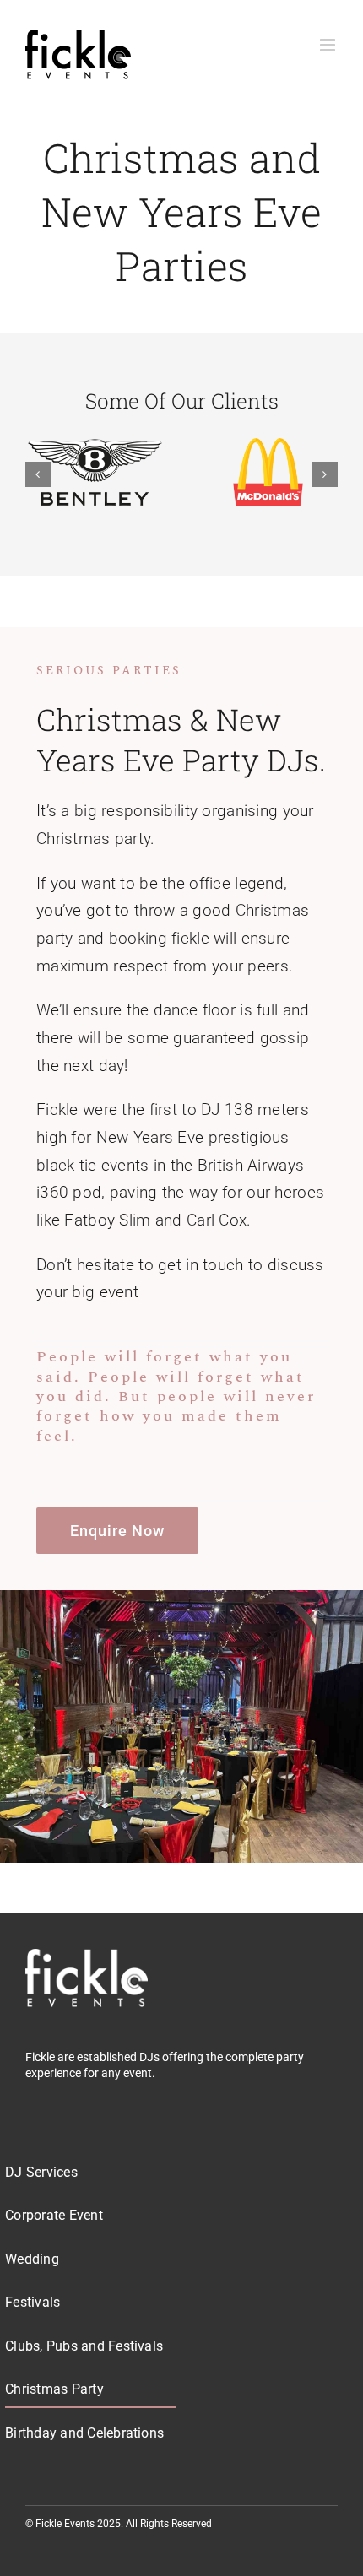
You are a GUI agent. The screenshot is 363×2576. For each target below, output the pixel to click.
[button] (38, 474)
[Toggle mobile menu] (329, 45)
